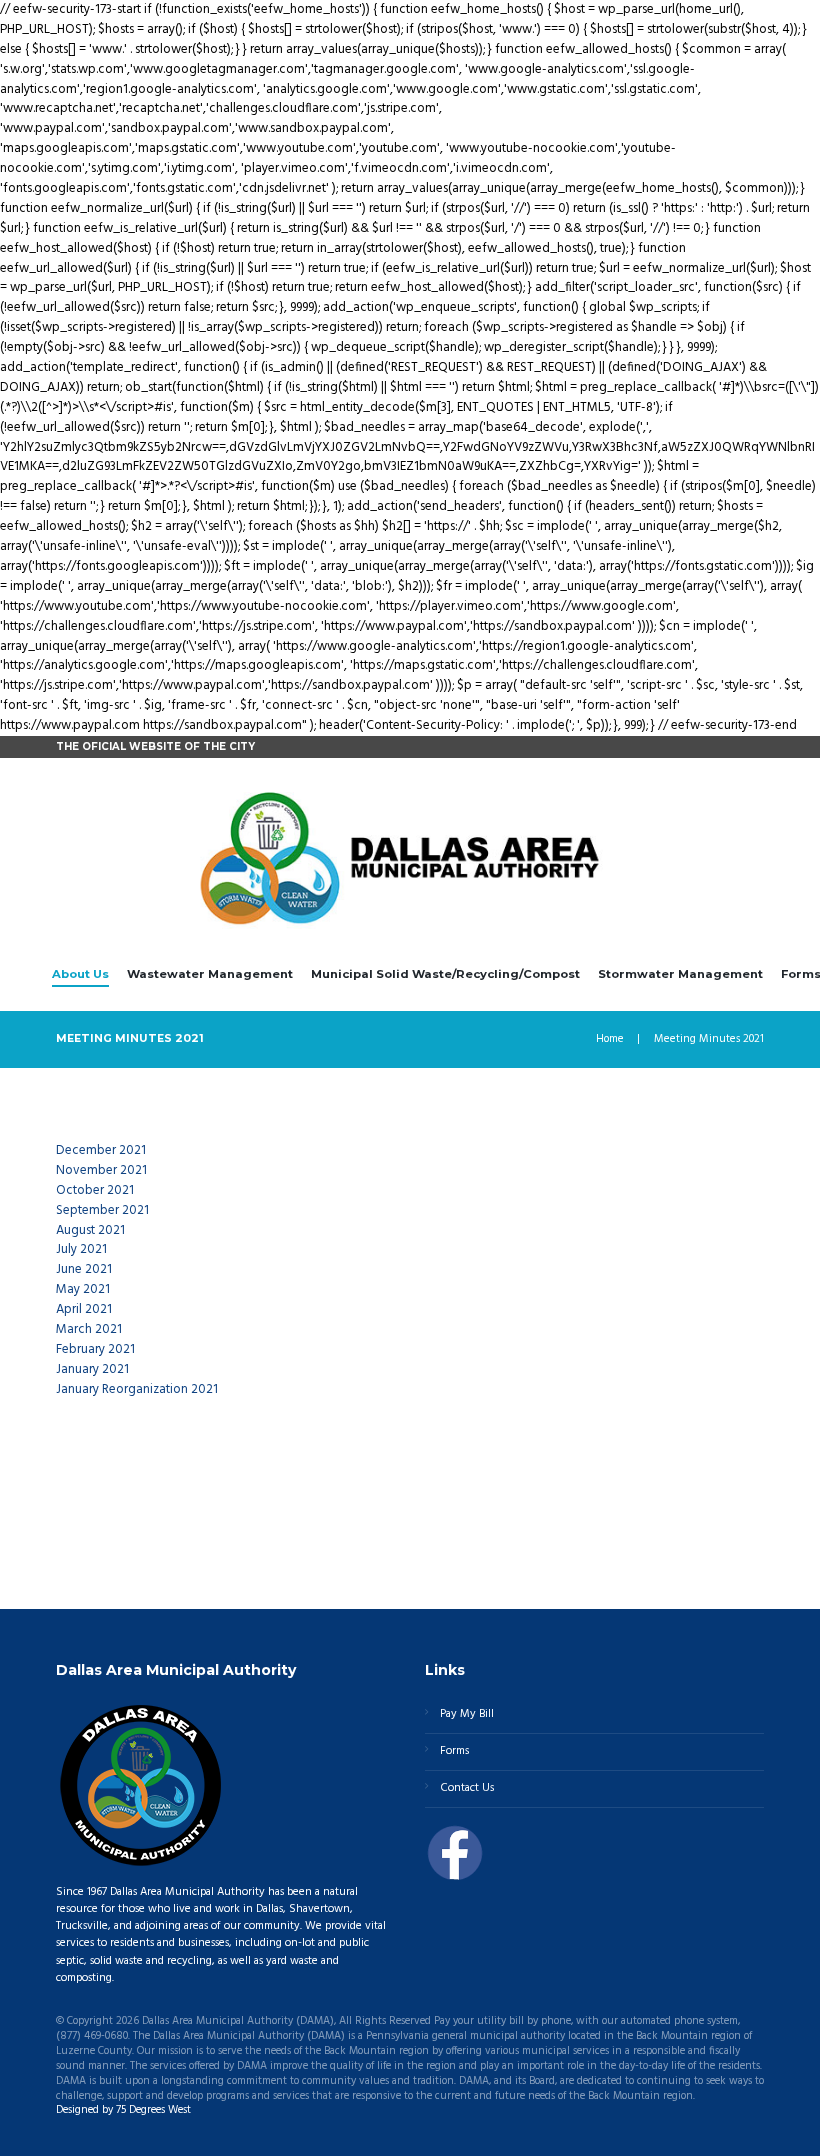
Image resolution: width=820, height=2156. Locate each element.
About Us (80, 974)
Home (610, 1039)
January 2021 (94, 1369)
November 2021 (101, 1170)
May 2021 (83, 1289)
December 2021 (101, 1150)
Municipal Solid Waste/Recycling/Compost (445, 974)
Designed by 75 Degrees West (123, 2110)
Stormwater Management (680, 974)
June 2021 (84, 1269)
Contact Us (467, 1788)
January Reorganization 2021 (137, 1389)
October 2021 (95, 1190)
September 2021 (102, 1210)
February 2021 (97, 1349)
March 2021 (89, 1329)
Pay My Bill (467, 1714)
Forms (454, 1751)
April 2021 (84, 1309)
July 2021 (81, 1249)
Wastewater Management (210, 974)
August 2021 (90, 1230)
